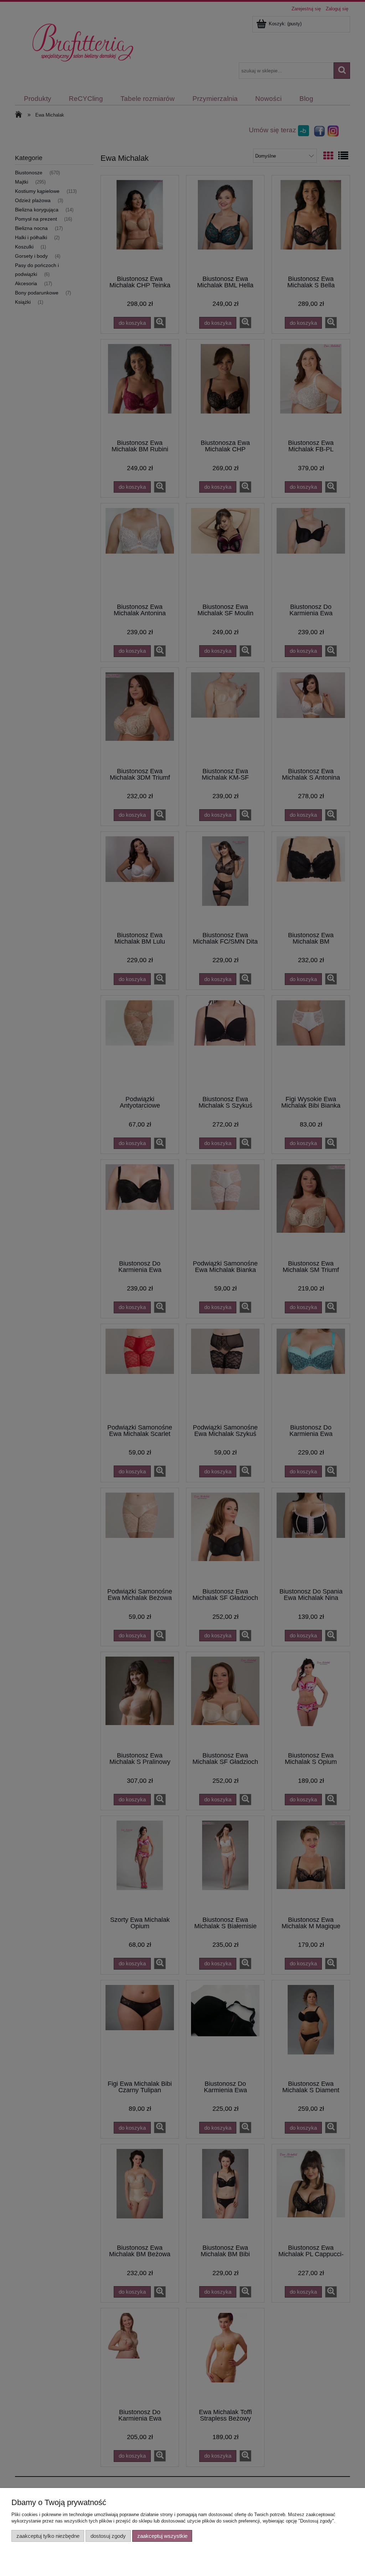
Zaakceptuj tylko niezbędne (48, 2536)
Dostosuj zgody (108, 2536)
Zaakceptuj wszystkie (162, 2536)
